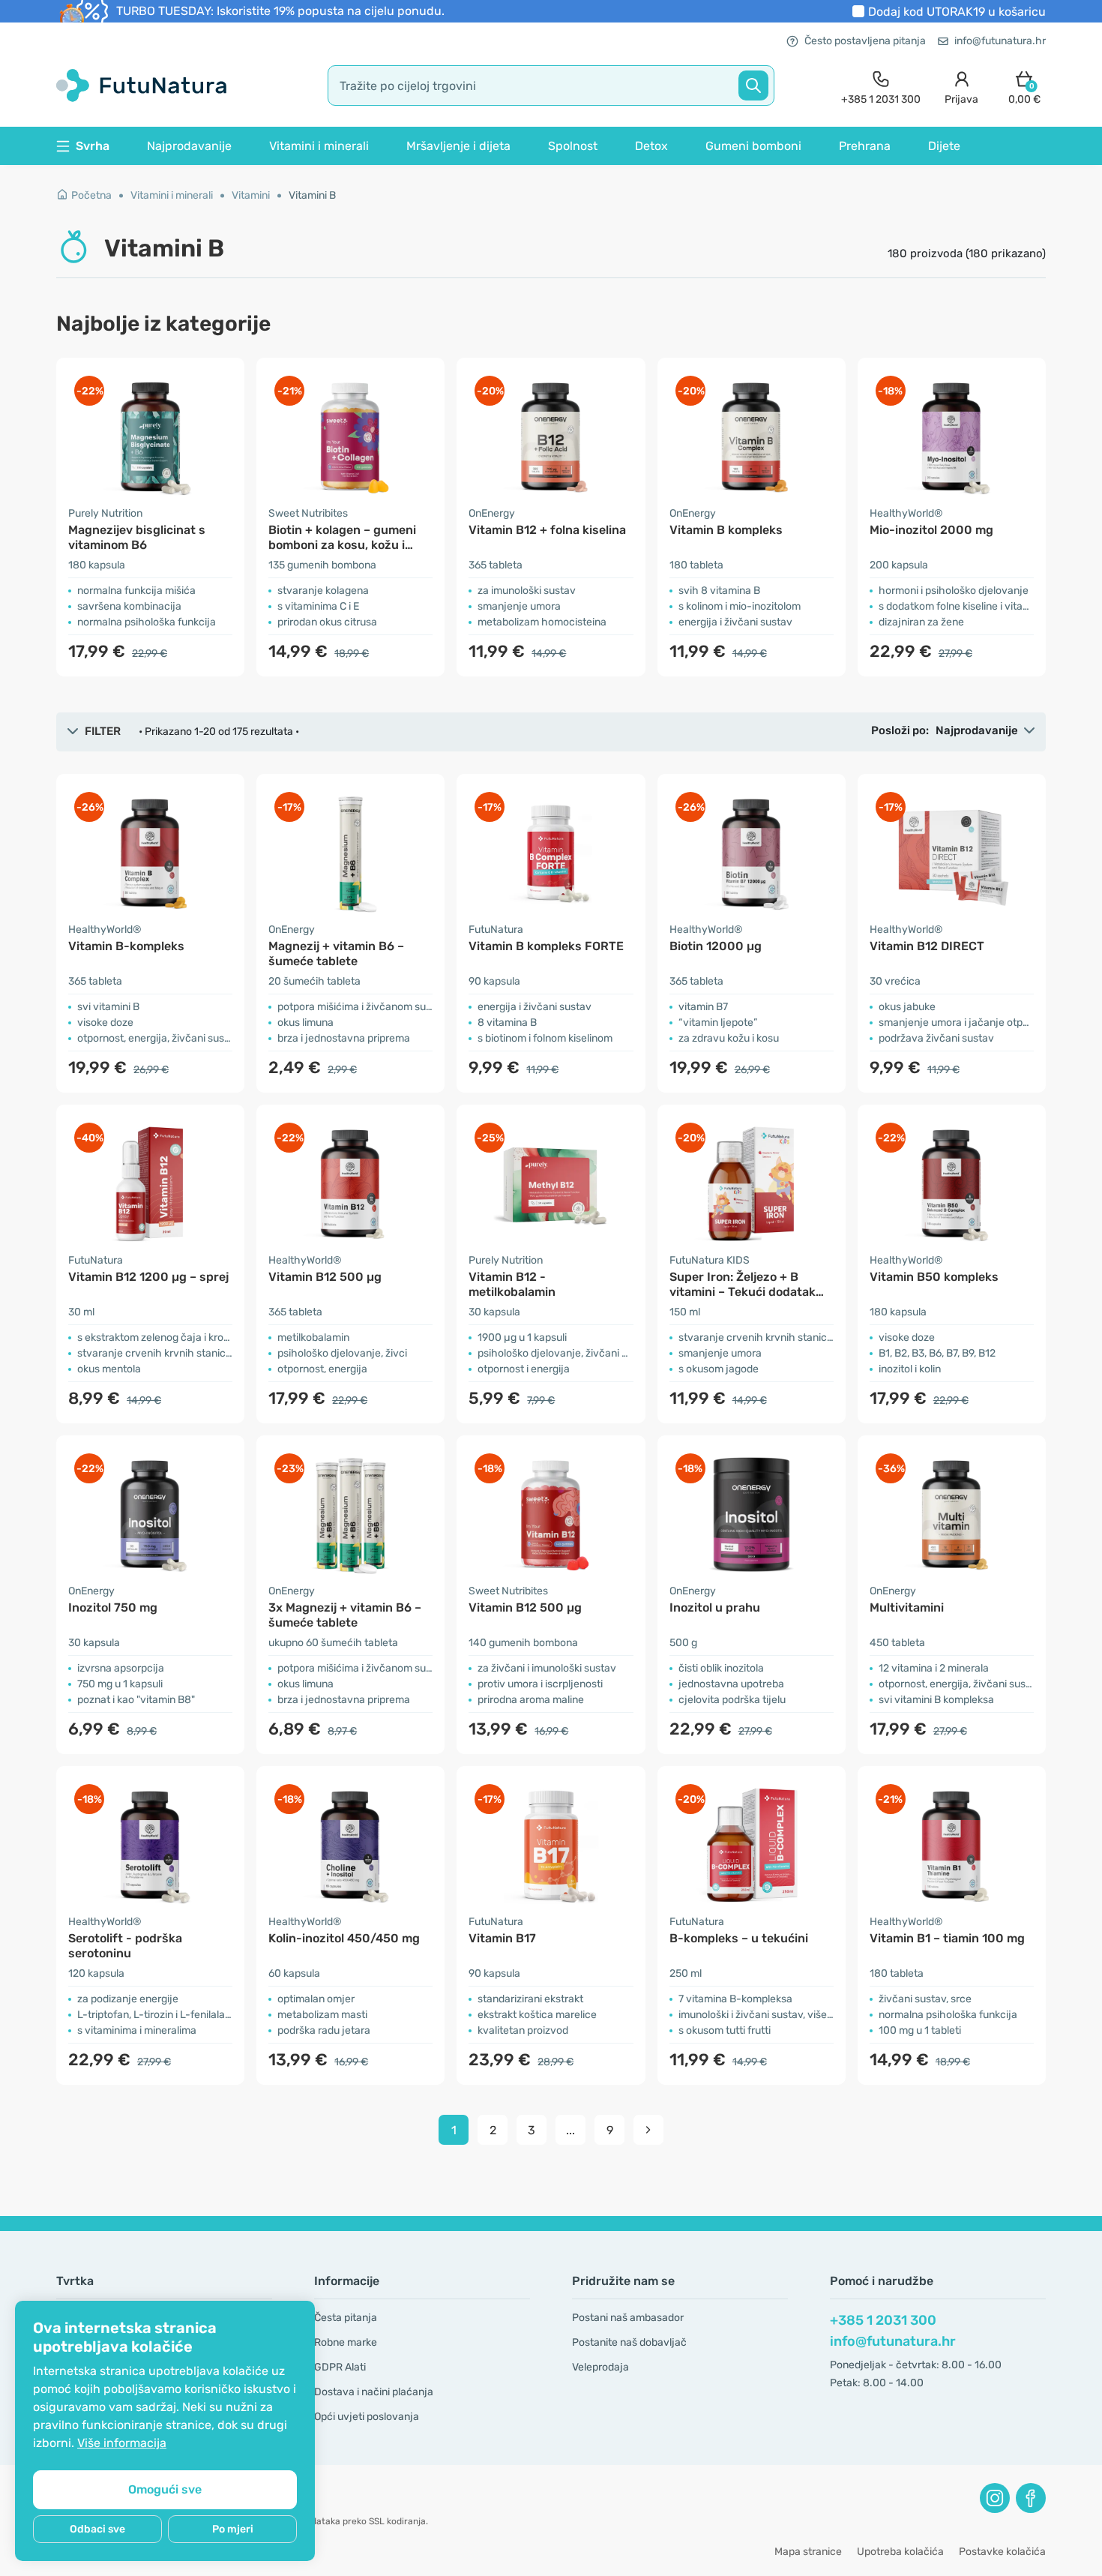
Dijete (944, 146)
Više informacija (122, 2443)
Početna (91, 195)
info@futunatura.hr (1000, 41)
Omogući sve (165, 2489)
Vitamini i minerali (319, 146)
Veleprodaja (600, 2367)
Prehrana (865, 146)
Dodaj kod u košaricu (957, 12)
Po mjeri (233, 2529)
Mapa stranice (808, 2552)
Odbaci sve (97, 2529)
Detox (651, 146)
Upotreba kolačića (900, 2552)
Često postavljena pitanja (865, 41)
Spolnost (573, 146)
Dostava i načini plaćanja (374, 2392)
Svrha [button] (93, 146)
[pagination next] (648, 2130)
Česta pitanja (346, 2318)
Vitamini (251, 195)
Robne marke (346, 2342)
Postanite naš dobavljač (629, 2342)
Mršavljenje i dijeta (458, 146)
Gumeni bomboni (753, 146)
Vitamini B (312, 195)
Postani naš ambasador (628, 2318)
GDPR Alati (340, 2367)
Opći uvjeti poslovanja (367, 2417)
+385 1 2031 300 (883, 2320)
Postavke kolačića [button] (1002, 2552)
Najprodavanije (189, 146)
